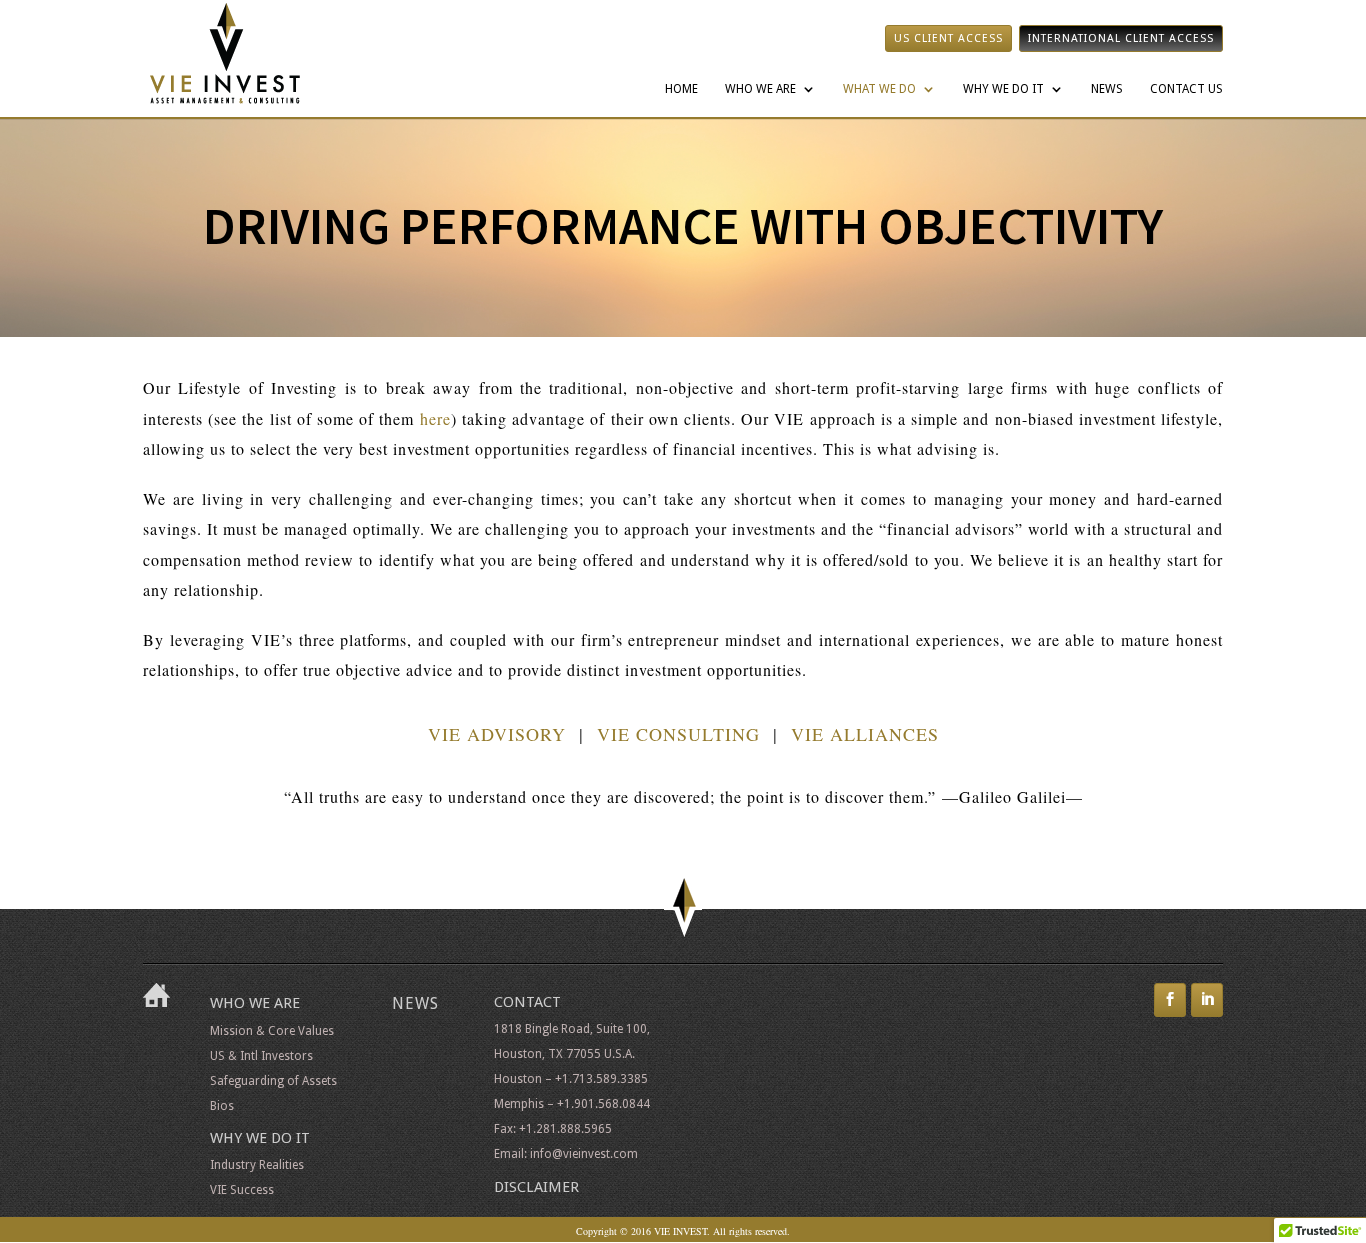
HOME (681, 89)
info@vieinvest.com (584, 1154)
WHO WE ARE (760, 89)
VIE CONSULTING (678, 734)
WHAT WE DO (879, 89)
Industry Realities (257, 1165)
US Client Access (948, 38)
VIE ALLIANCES (865, 734)
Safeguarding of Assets (273, 1081)
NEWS (1107, 89)
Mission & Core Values (272, 1031)
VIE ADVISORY (497, 734)
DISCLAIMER (536, 1187)
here (435, 418)
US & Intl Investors (261, 1056)
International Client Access (1121, 38)
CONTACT (527, 1002)
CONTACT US (1186, 89)
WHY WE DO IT (1003, 89)
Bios (222, 1106)
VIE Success (242, 1190)
